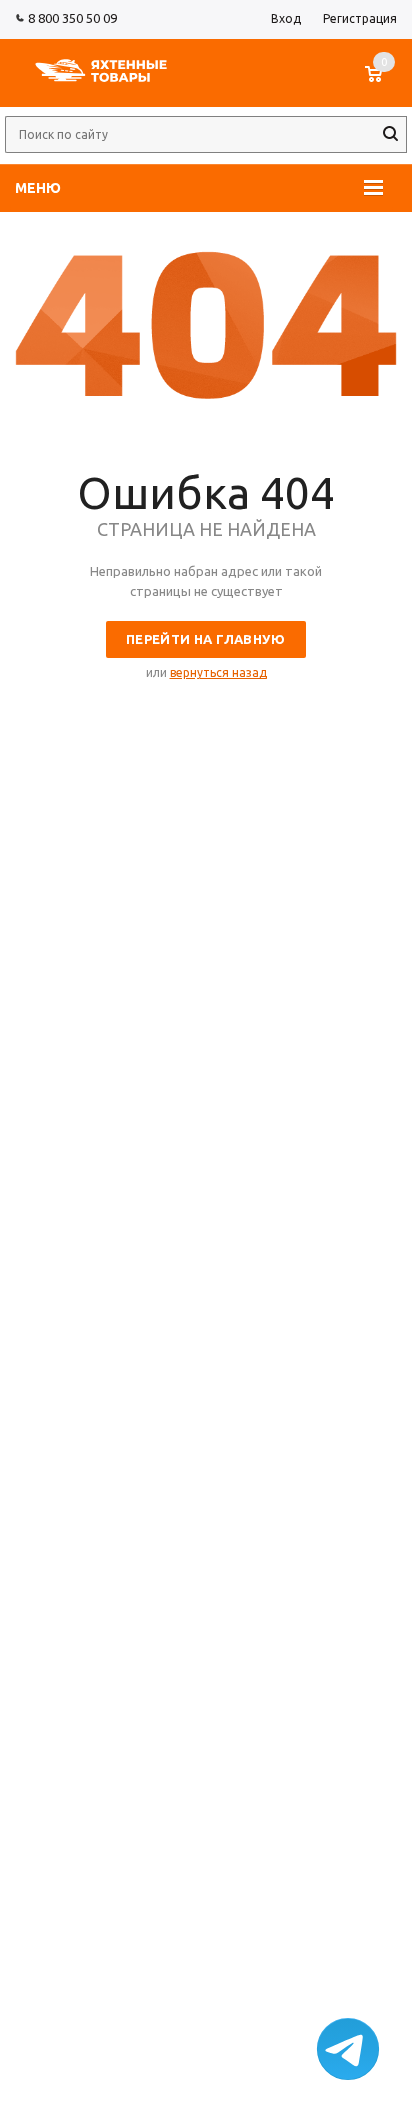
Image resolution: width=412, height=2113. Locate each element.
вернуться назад (218, 672)
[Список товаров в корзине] (383, 84)
